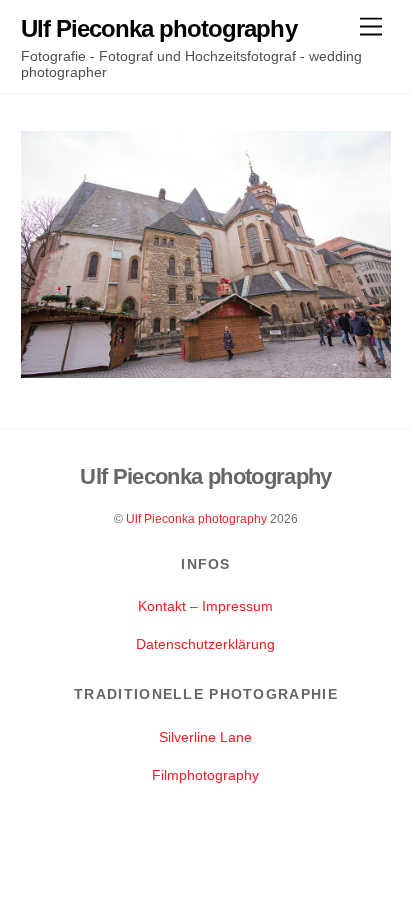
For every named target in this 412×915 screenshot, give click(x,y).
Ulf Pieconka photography (196, 519)
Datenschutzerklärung (205, 644)
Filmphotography (205, 775)
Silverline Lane (205, 737)
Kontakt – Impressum (205, 606)
